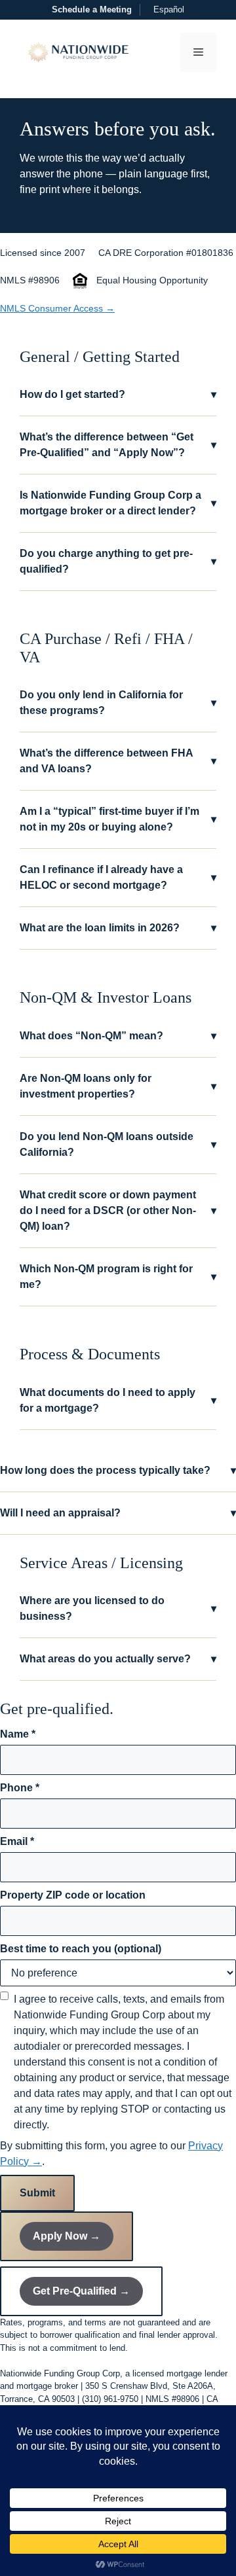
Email (17, 1841)
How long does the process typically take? (118, 1470)
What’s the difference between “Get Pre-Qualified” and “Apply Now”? (118, 445)
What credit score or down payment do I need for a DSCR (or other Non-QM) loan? (118, 1210)
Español (169, 9)
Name (18, 1734)
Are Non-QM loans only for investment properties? (118, 1086)
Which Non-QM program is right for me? (118, 1277)
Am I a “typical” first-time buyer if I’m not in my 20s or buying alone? (118, 819)
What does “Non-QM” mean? (118, 1036)
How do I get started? (118, 394)
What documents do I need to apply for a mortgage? (118, 1400)
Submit (37, 2193)
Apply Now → (67, 2236)
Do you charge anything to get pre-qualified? (118, 561)
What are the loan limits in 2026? (118, 928)
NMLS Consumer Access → (57, 308)
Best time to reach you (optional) (81, 1949)
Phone (20, 1788)
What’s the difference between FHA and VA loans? (118, 761)
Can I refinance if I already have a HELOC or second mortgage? (118, 877)
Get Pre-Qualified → (81, 2291)
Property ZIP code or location (73, 1895)
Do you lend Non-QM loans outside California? (118, 1144)
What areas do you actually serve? (118, 1659)
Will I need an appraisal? (118, 1513)
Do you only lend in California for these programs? (118, 703)
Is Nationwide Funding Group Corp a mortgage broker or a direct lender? (118, 503)
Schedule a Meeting (92, 9)
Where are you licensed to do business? (118, 1608)
